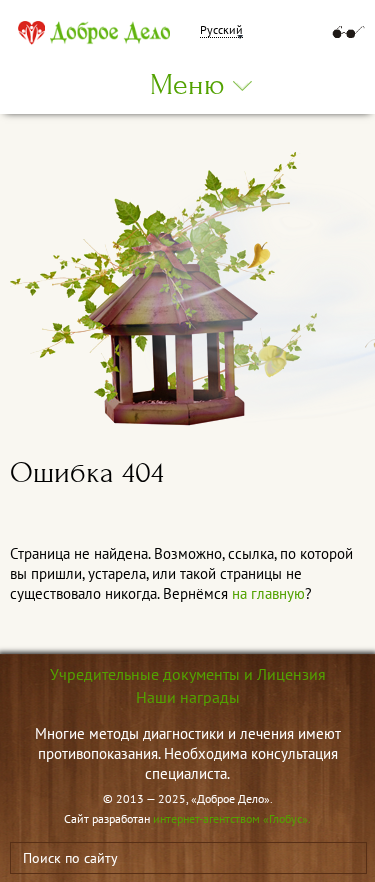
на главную (268, 593)
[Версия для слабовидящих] (348, 31)
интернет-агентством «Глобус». (232, 818)
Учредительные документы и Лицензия (188, 674)
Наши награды (188, 697)
